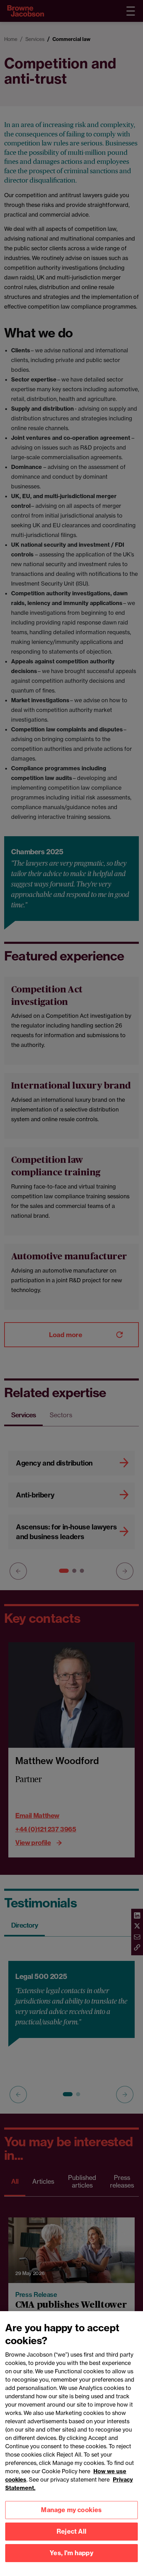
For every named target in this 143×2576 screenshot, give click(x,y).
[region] (71, 2444)
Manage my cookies (71, 2510)
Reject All (71, 2531)
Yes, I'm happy (71, 2553)
